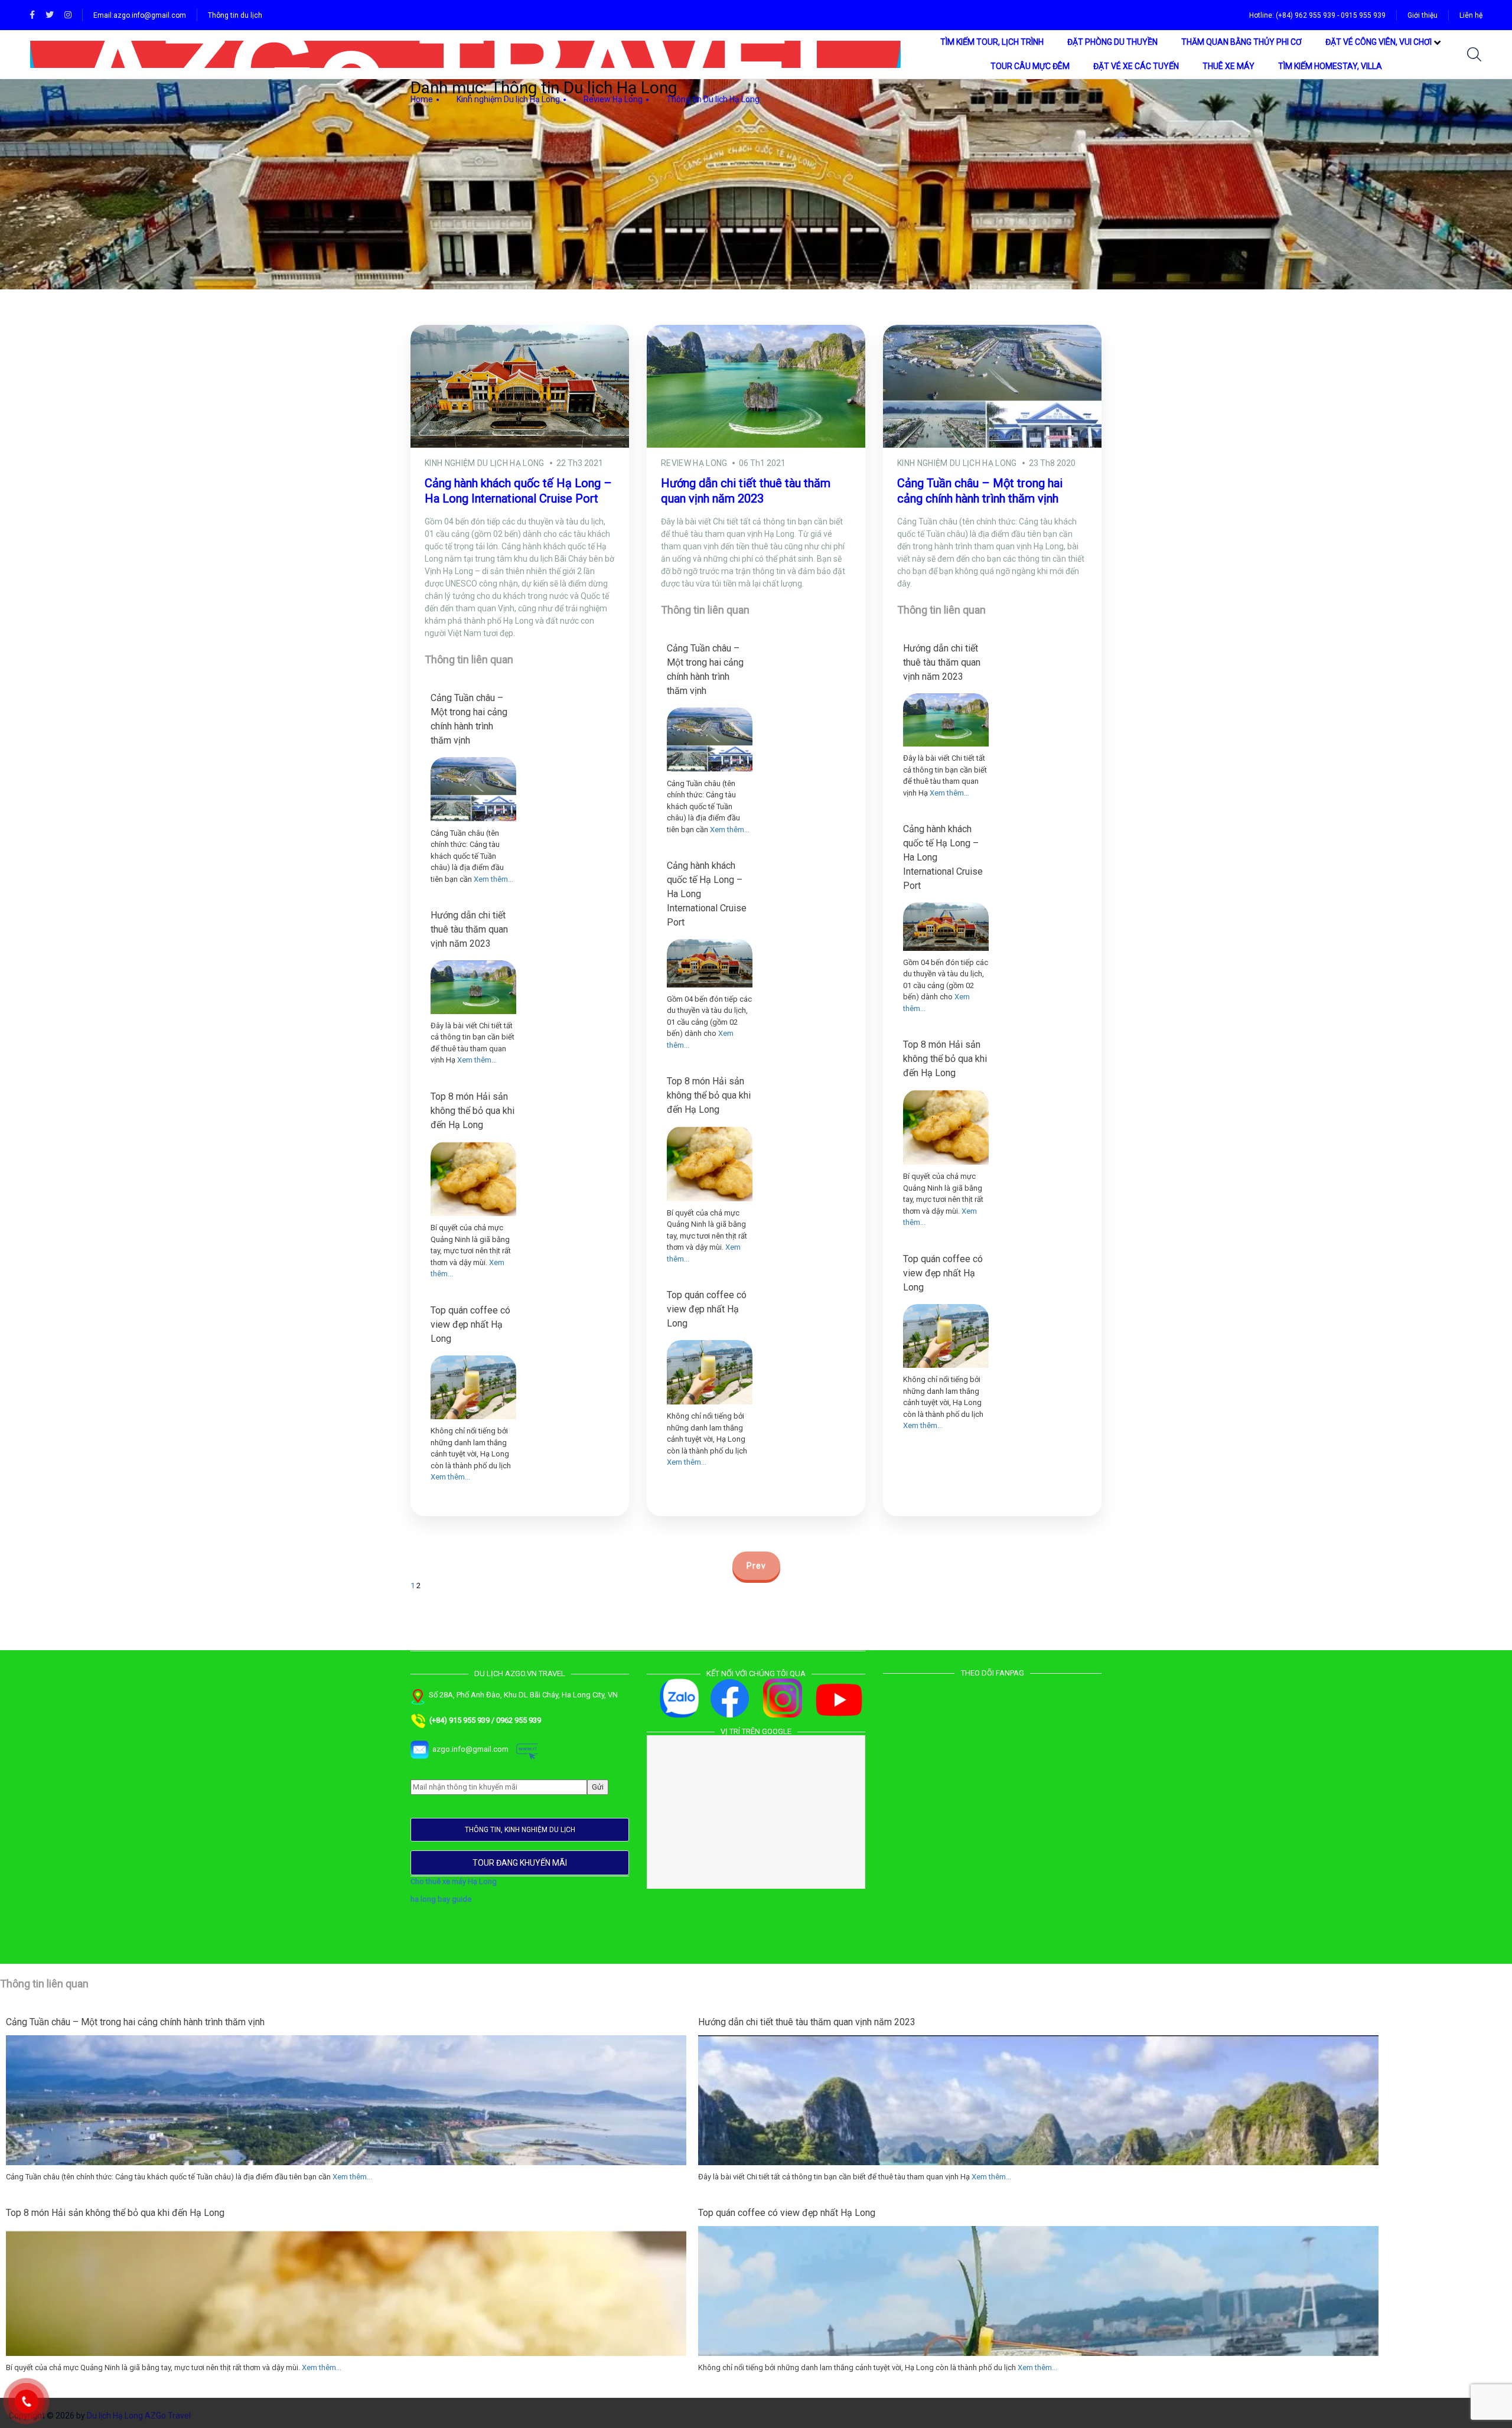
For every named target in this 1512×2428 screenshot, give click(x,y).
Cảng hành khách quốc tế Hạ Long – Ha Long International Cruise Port (707, 894)
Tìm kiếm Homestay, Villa (1330, 66)
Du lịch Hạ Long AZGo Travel (139, 2416)
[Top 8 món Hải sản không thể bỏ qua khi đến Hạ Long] (473, 1179)
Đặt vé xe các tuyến (1136, 66)
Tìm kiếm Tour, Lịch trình (992, 42)
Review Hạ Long (613, 99)
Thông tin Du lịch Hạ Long (713, 99)
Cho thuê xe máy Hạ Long (454, 1881)
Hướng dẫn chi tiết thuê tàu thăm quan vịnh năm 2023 (469, 929)
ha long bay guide (441, 1899)
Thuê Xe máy (1228, 66)
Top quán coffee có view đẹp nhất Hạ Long (470, 1324)
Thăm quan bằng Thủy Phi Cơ (1241, 42)
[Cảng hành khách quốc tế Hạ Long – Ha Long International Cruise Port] (710, 963)
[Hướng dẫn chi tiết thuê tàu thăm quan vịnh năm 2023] (473, 987)
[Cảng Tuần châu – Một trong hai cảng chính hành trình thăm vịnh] (473, 789)
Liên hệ (1471, 15)
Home (422, 99)
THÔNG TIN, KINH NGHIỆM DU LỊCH (520, 1830)
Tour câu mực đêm (1030, 66)
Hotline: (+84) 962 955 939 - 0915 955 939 (1317, 15)
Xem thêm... (493, 879)
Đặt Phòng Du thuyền (1112, 42)
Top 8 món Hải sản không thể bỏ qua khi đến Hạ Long (472, 1111)
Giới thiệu (1423, 15)
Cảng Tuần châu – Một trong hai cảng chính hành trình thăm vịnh (469, 719)
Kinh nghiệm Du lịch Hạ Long (508, 99)
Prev (756, 1566)
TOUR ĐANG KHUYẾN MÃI (520, 1863)
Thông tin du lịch (235, 15)
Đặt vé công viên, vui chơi (1379, 42)
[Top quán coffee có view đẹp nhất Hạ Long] (473, 1388)
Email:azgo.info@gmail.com (140, 15)
